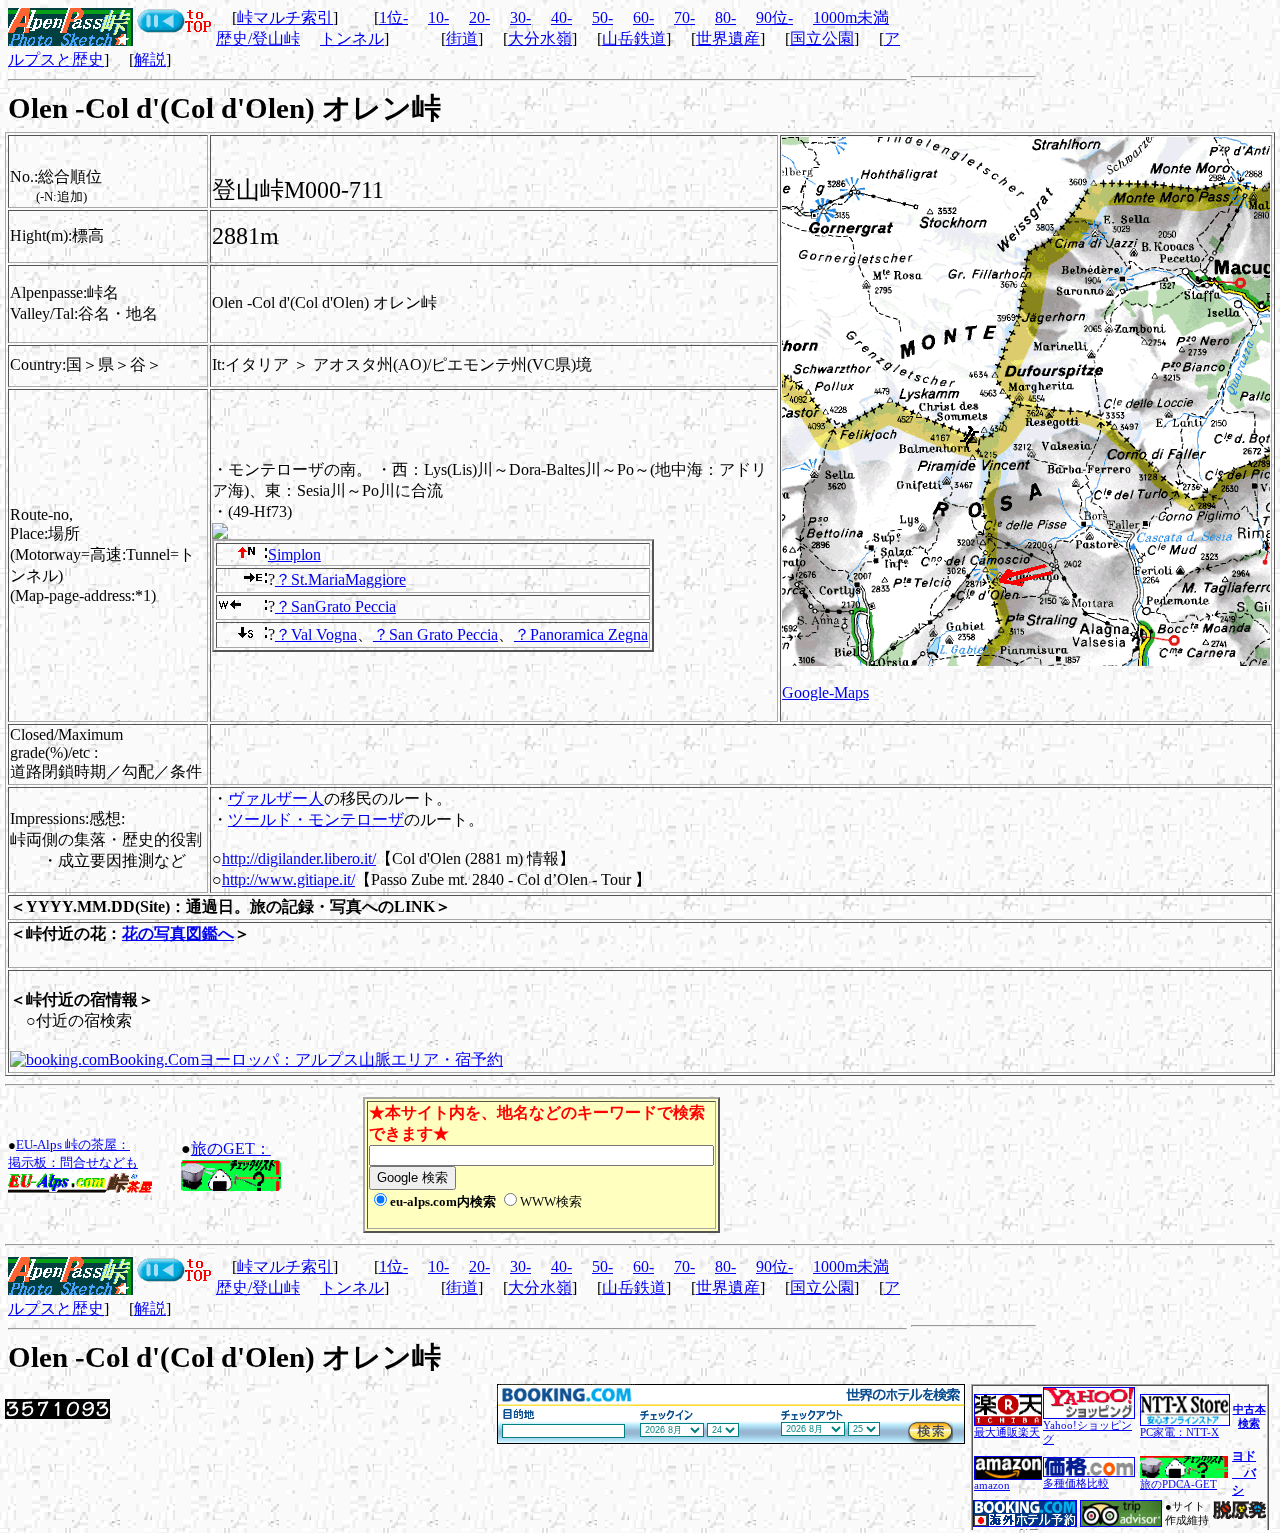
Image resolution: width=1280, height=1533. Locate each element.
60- (643, 17)
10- (438, 17)
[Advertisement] (958, 1165)
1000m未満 (851, 17)
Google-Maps (825, 692)
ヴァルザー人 (276, 798)
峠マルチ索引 (285, 17)
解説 (150, 59)
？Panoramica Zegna (581, 634)
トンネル (352, 38)
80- (725, 17)
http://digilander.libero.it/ (299, 858)
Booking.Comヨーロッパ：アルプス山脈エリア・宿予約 (306, 1059)
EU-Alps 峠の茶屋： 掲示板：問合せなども (73, 1153)
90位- (774, 17)
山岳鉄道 (634, 38)
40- (561, 17)
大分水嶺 (540, 38)
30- (520, 17)
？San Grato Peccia (435, 634)
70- (684, 17)
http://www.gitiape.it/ (288, 879)
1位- (393, 17)
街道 (462, 38)
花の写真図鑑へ (178, 933)
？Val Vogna (316, 634)
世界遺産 (728, 38)
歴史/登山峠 (258, 38)
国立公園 (822, 38)
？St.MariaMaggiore (340, 579)
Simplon (294, 554)
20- (479, 17)
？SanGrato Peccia (335, 606)
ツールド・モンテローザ (316, 819)
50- (602, 17)
